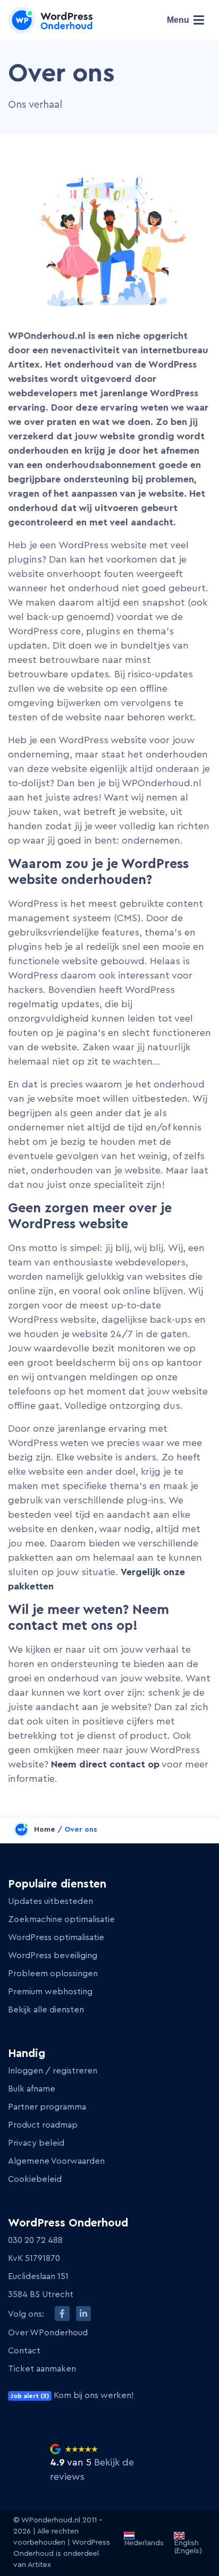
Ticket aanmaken (42, 2369)
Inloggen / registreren (53, 2071)
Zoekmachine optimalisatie (61, 1919)
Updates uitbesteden (50, 1901)
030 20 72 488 (35, 2240)
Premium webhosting (50, 1992)
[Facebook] (62, 2314)
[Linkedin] (83, 2314)
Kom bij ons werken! (72, 2395)
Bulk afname (32, 2089)
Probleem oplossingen (53, 1974)
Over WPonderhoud (48, 2333)
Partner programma (47, 2107)
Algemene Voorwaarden (56, 2161)
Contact (24, 2351)
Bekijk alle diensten (46, 2010)
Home (45, 1830)
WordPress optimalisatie (56, 1937)
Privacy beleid (36, 2143)
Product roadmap (43, 2125)
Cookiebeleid (35, 2179)
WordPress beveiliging (53, 1956)
